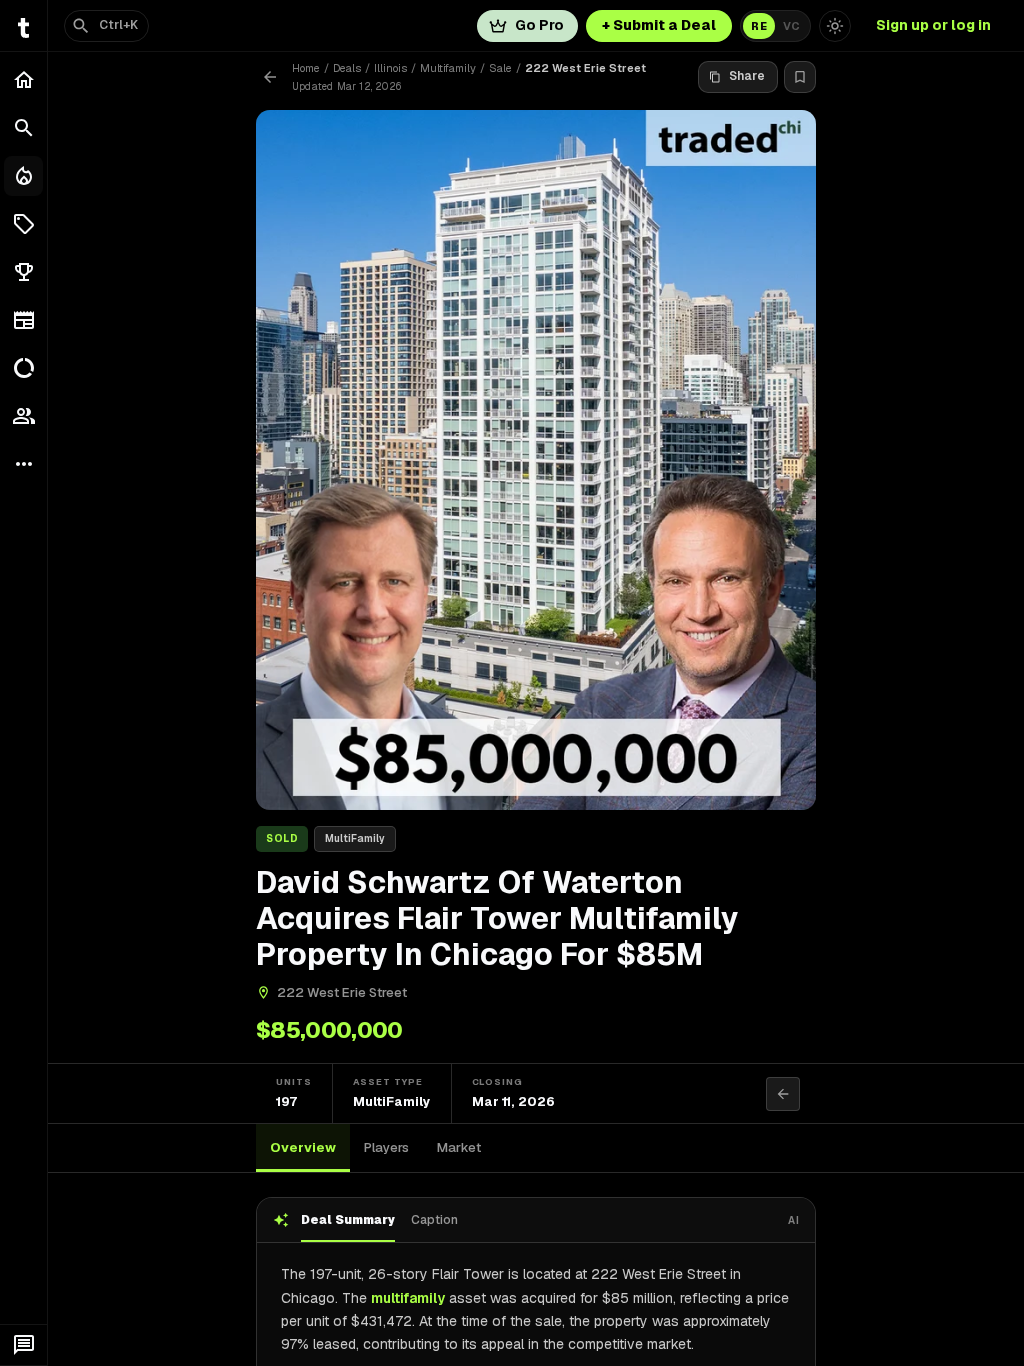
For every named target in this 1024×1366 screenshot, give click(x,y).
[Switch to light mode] (835, 26)
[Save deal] (800, 77)
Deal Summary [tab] (348, 1220)
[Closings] (23, 176)
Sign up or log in (933, 25)
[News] (23, 320)
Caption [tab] (434, 1220)
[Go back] (270, 77)
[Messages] (23, 1345)
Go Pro (539, 25)
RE (759, 26)
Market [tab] (459, 1147)
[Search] (23, 128)
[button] (23, 224)
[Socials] (23, 416)
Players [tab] (386, 1147)
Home (306, 68)
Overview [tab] (303, 1147)
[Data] (23, 368)
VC (791, 26)
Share (747, 76)
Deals (347, 68)
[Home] (23, 80)
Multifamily (448, 68)
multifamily (408, 1298)
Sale (500, 68)
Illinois (390, 68)
